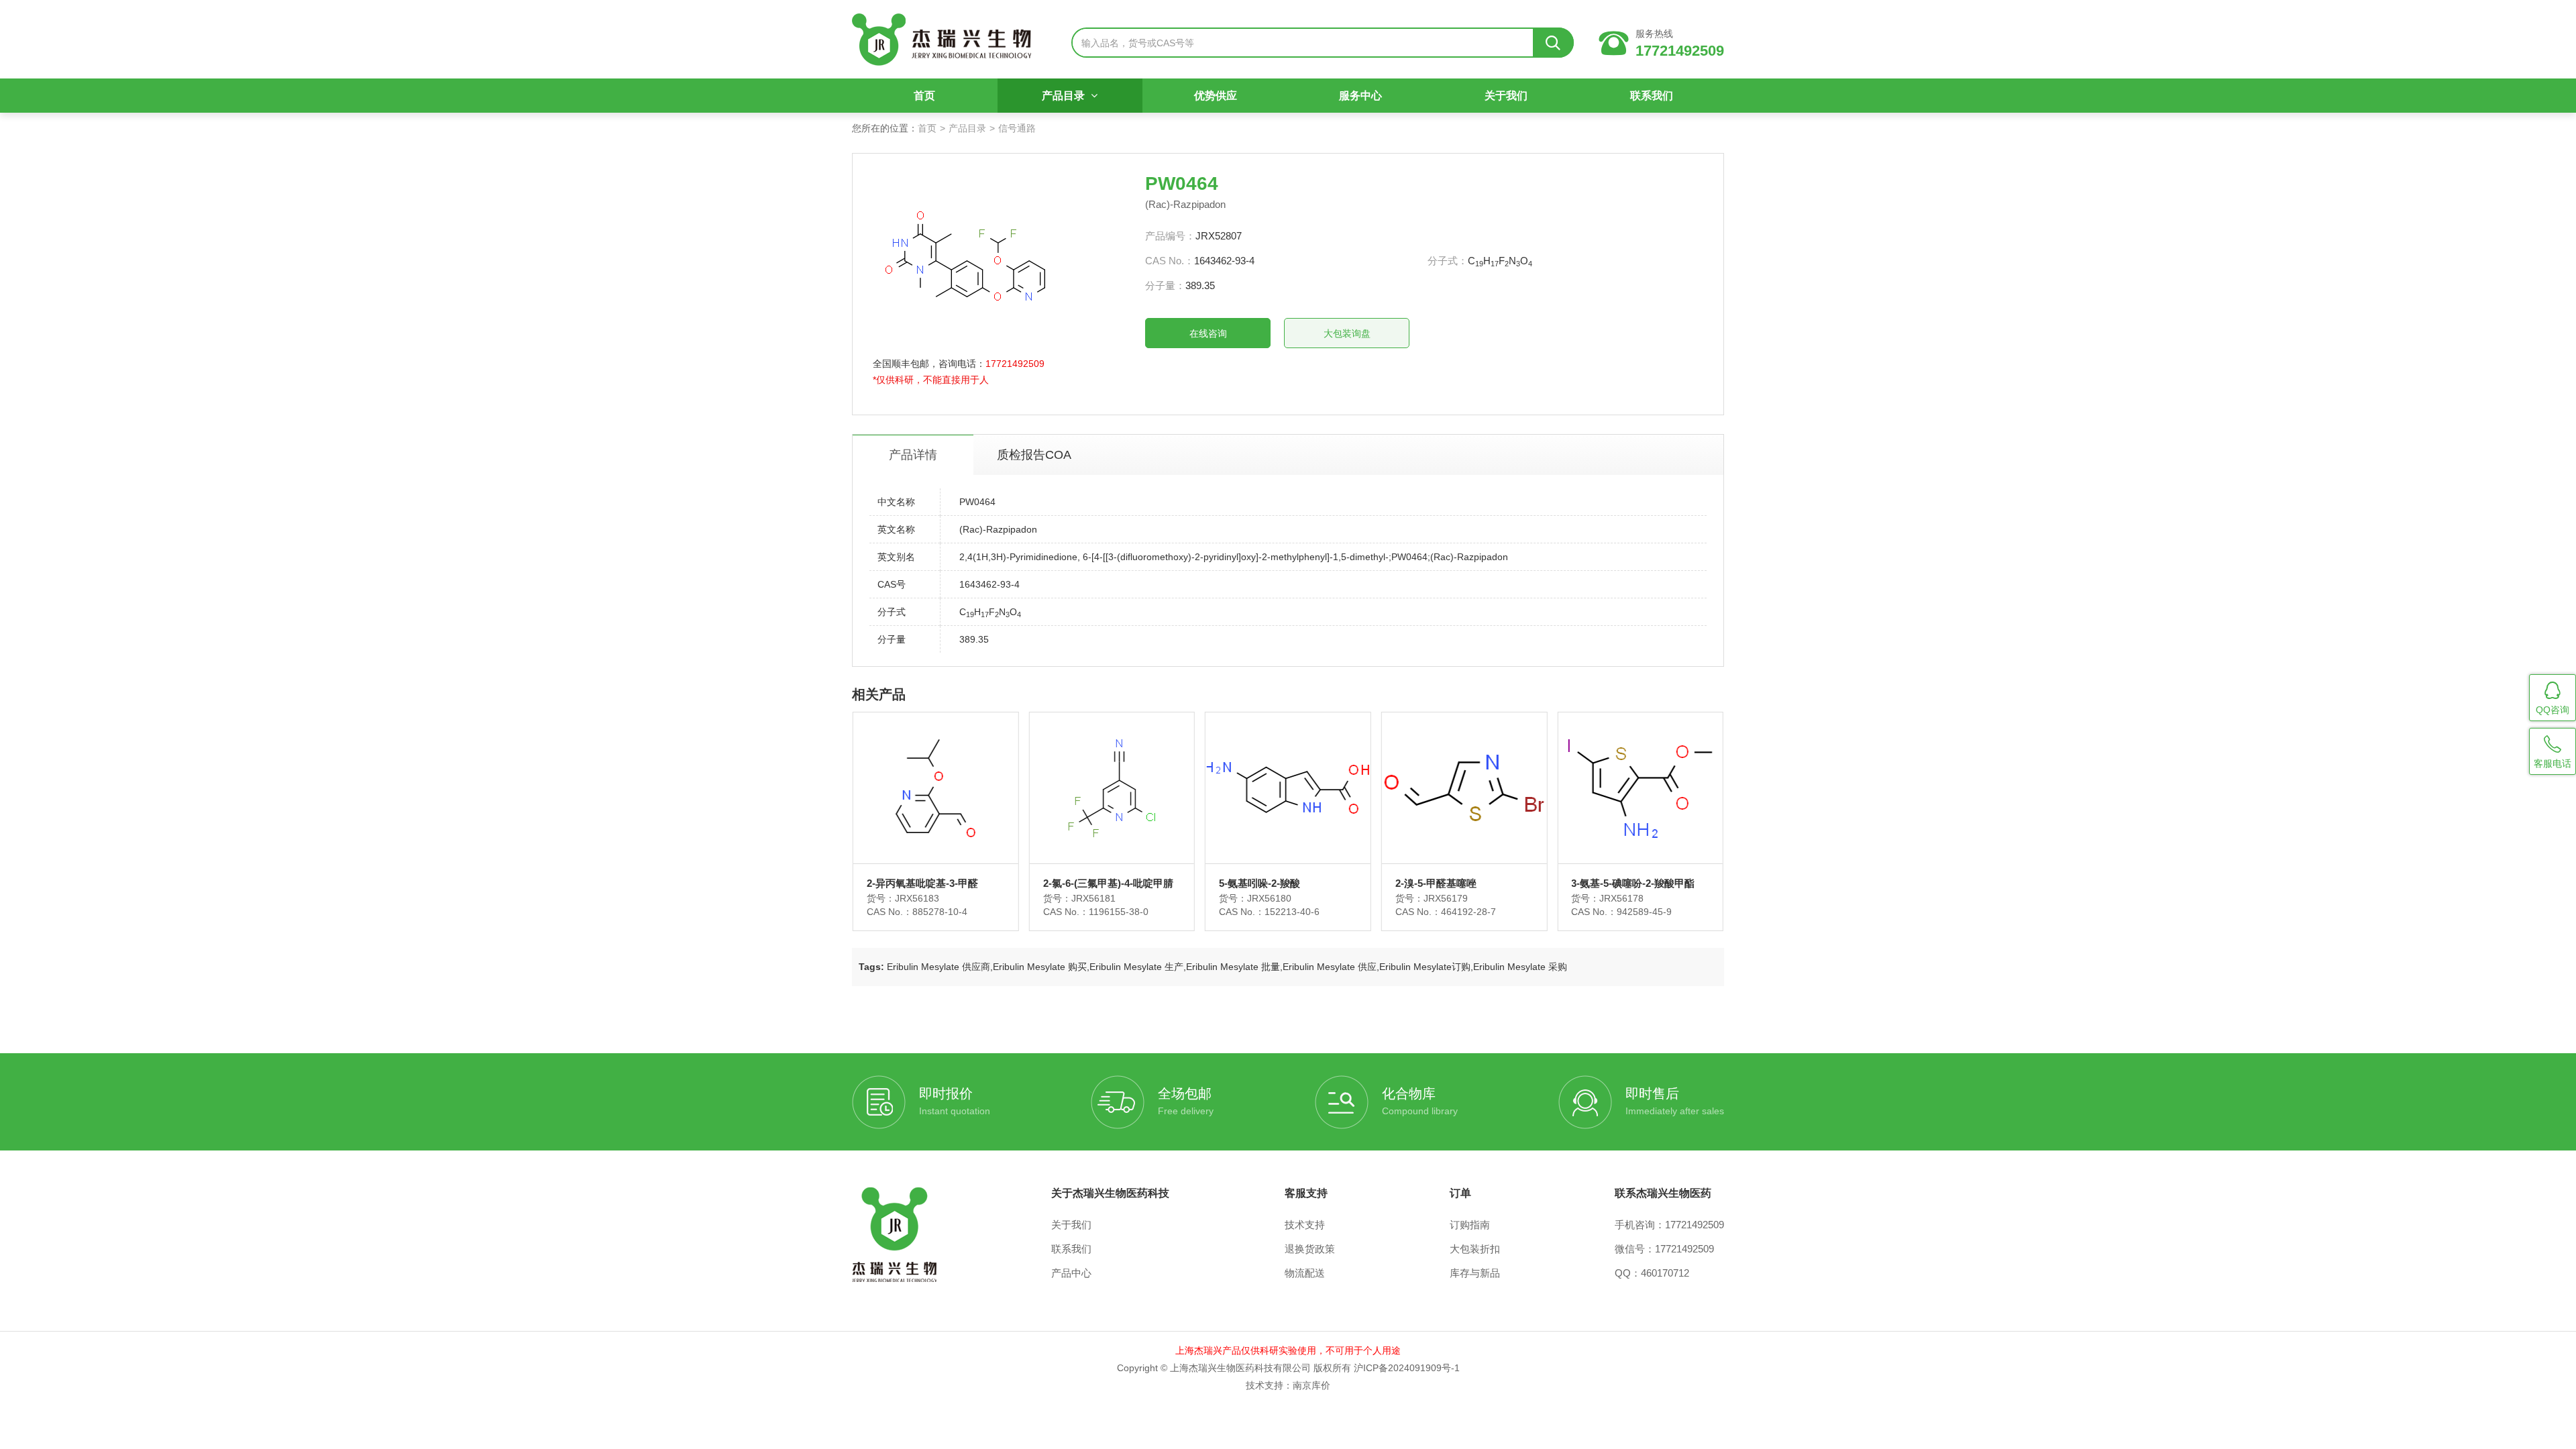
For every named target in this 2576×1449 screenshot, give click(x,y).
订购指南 (1470, 1225)
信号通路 (1017, 128)
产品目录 (1065, 96)
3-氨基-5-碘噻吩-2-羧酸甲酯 (1633, 883)
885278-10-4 (940, 912)
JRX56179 (1446, 898)
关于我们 (1506, 96)
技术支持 (1305, 1225)
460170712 (1665, 1273)
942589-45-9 (1644, 912)
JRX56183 (917, 898)
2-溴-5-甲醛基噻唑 (1436, 883)
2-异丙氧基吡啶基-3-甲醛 (922, 883)
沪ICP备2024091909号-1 (1407, 1368)
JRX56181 (1093, 898)
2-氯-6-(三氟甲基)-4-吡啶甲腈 (1108, 883)
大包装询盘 (1347, 333)
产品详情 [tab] (913, 455)
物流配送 (1305, 1273)
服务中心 (1360, 96)
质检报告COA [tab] (1034, 455)
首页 (924, 96)
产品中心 (1071, 1273)
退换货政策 (1310, 1249)
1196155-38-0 (1119, 912)
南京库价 (1311, 1385)
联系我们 (1652, 96)
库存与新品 (1475, 1273)
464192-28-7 (1468, 912)
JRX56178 (1621, 898)
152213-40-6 (1292, 912)
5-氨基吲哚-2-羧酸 (1259, 883)
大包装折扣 (1475, 1249)
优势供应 (1216, 96)
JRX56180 (1269, 898)
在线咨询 (1208, 333)
